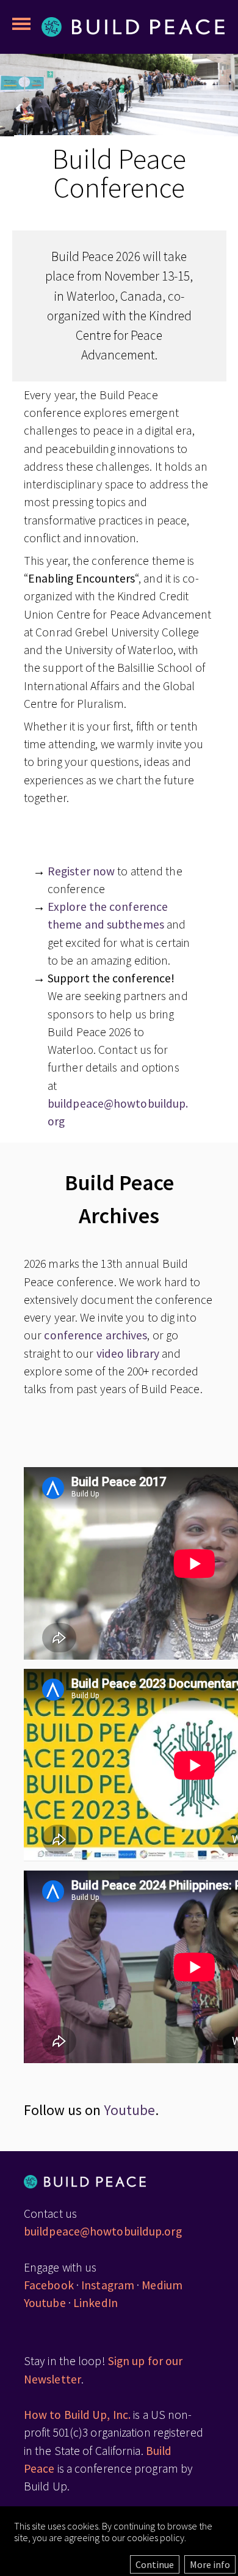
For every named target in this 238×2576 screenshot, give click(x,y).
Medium (162, 2285)
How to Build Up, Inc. (77, 2415)
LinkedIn (96, 2303)
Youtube (129, 2110)
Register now (81, 871)
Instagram (108, 2285)
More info (210, 2564)
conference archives (96, 1335)
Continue (155, 2564)
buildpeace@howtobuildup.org (103, 2231)
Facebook (49, 2285)
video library (128, 1353)
